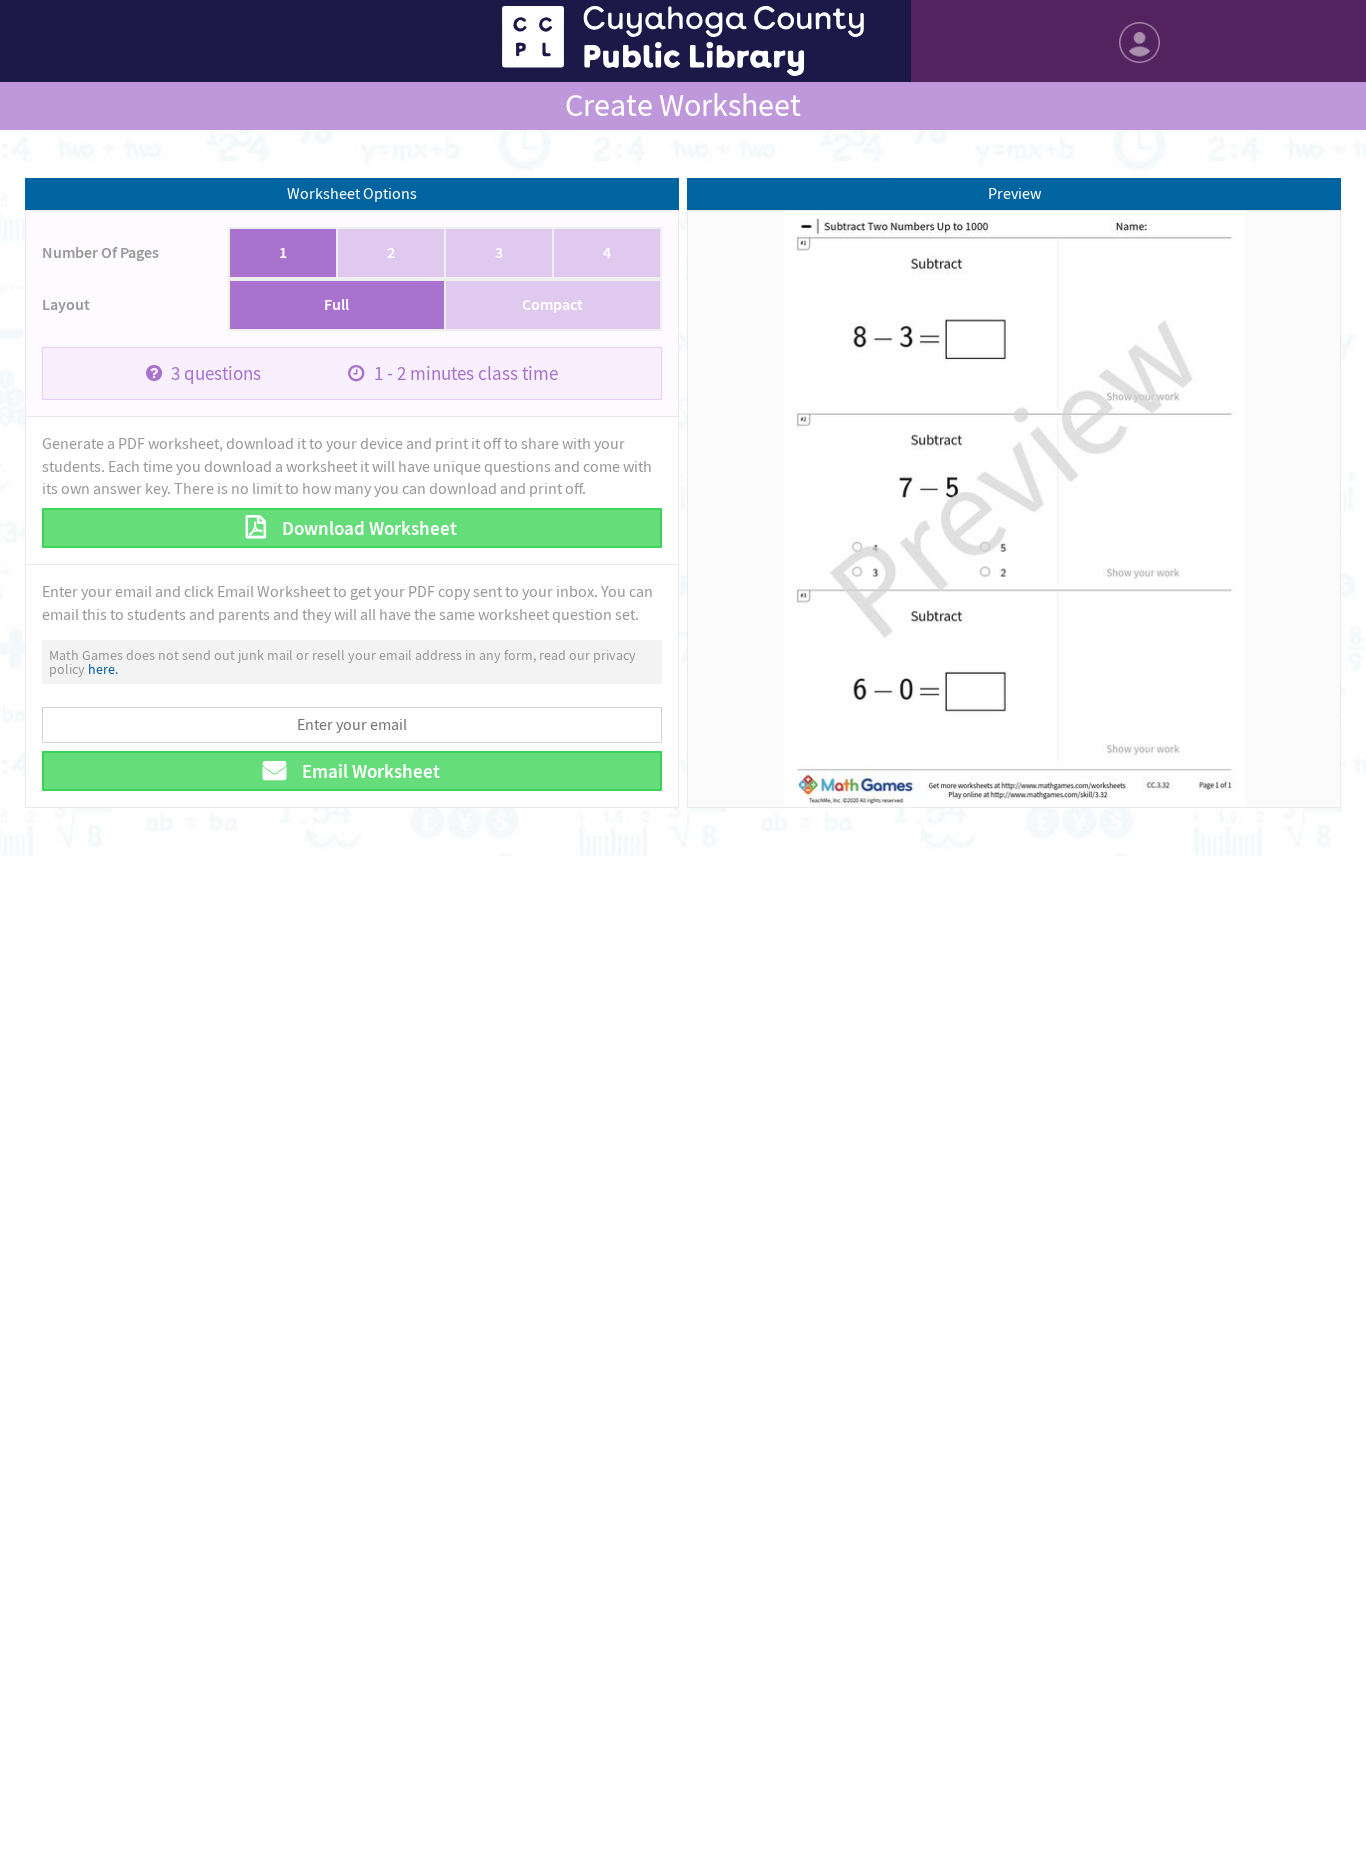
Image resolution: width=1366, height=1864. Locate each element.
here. (103, 669)
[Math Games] (682, 41)
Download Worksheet (367, 528)
